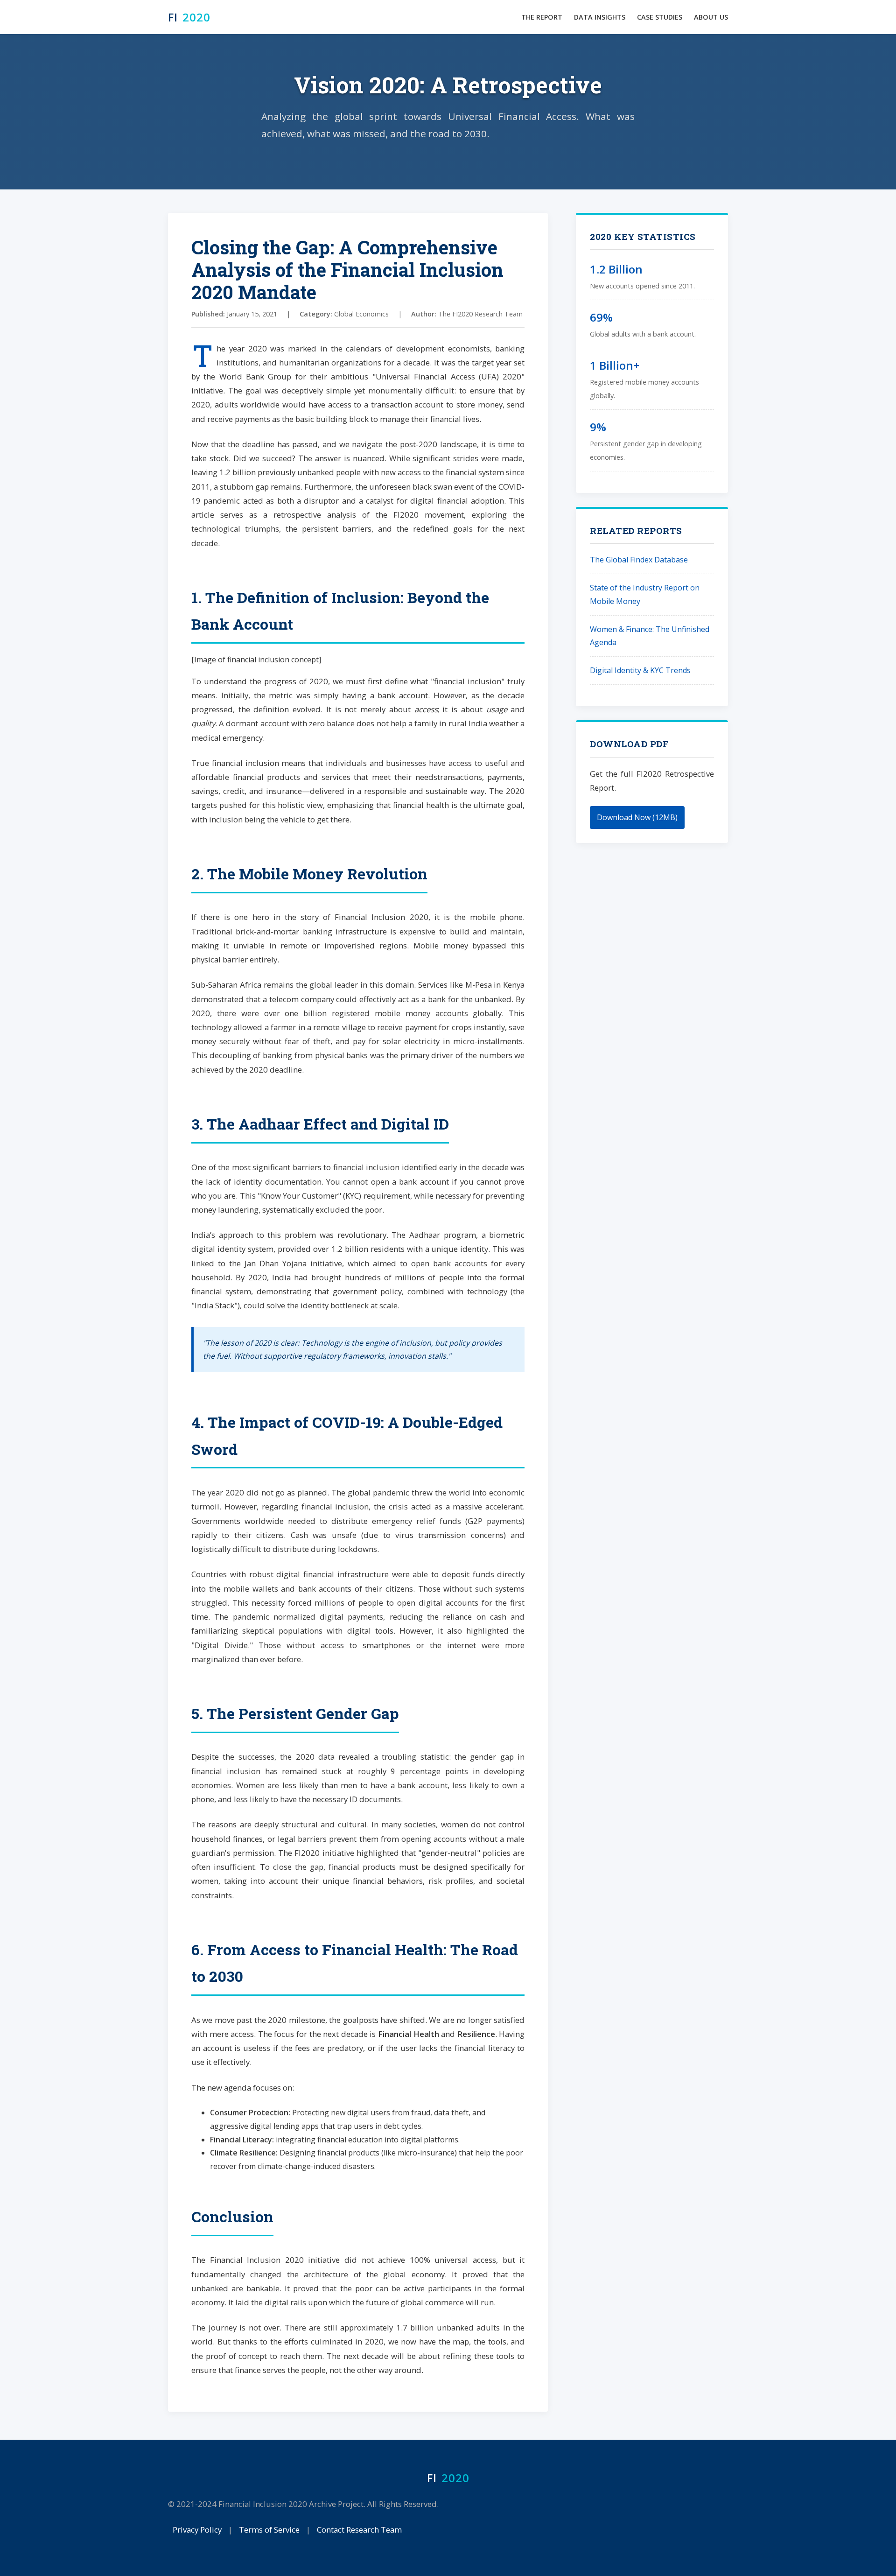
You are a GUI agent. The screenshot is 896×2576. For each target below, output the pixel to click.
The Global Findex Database (639, 560)
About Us (711, 17)
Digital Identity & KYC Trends (640, 670)
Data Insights (600, 17)
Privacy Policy (197, 2530)
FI (189, 17)
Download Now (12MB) (637, 817)
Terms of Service (269, 2530)
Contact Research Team (359, 2530)
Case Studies (660, 17)
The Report (542, 17)
